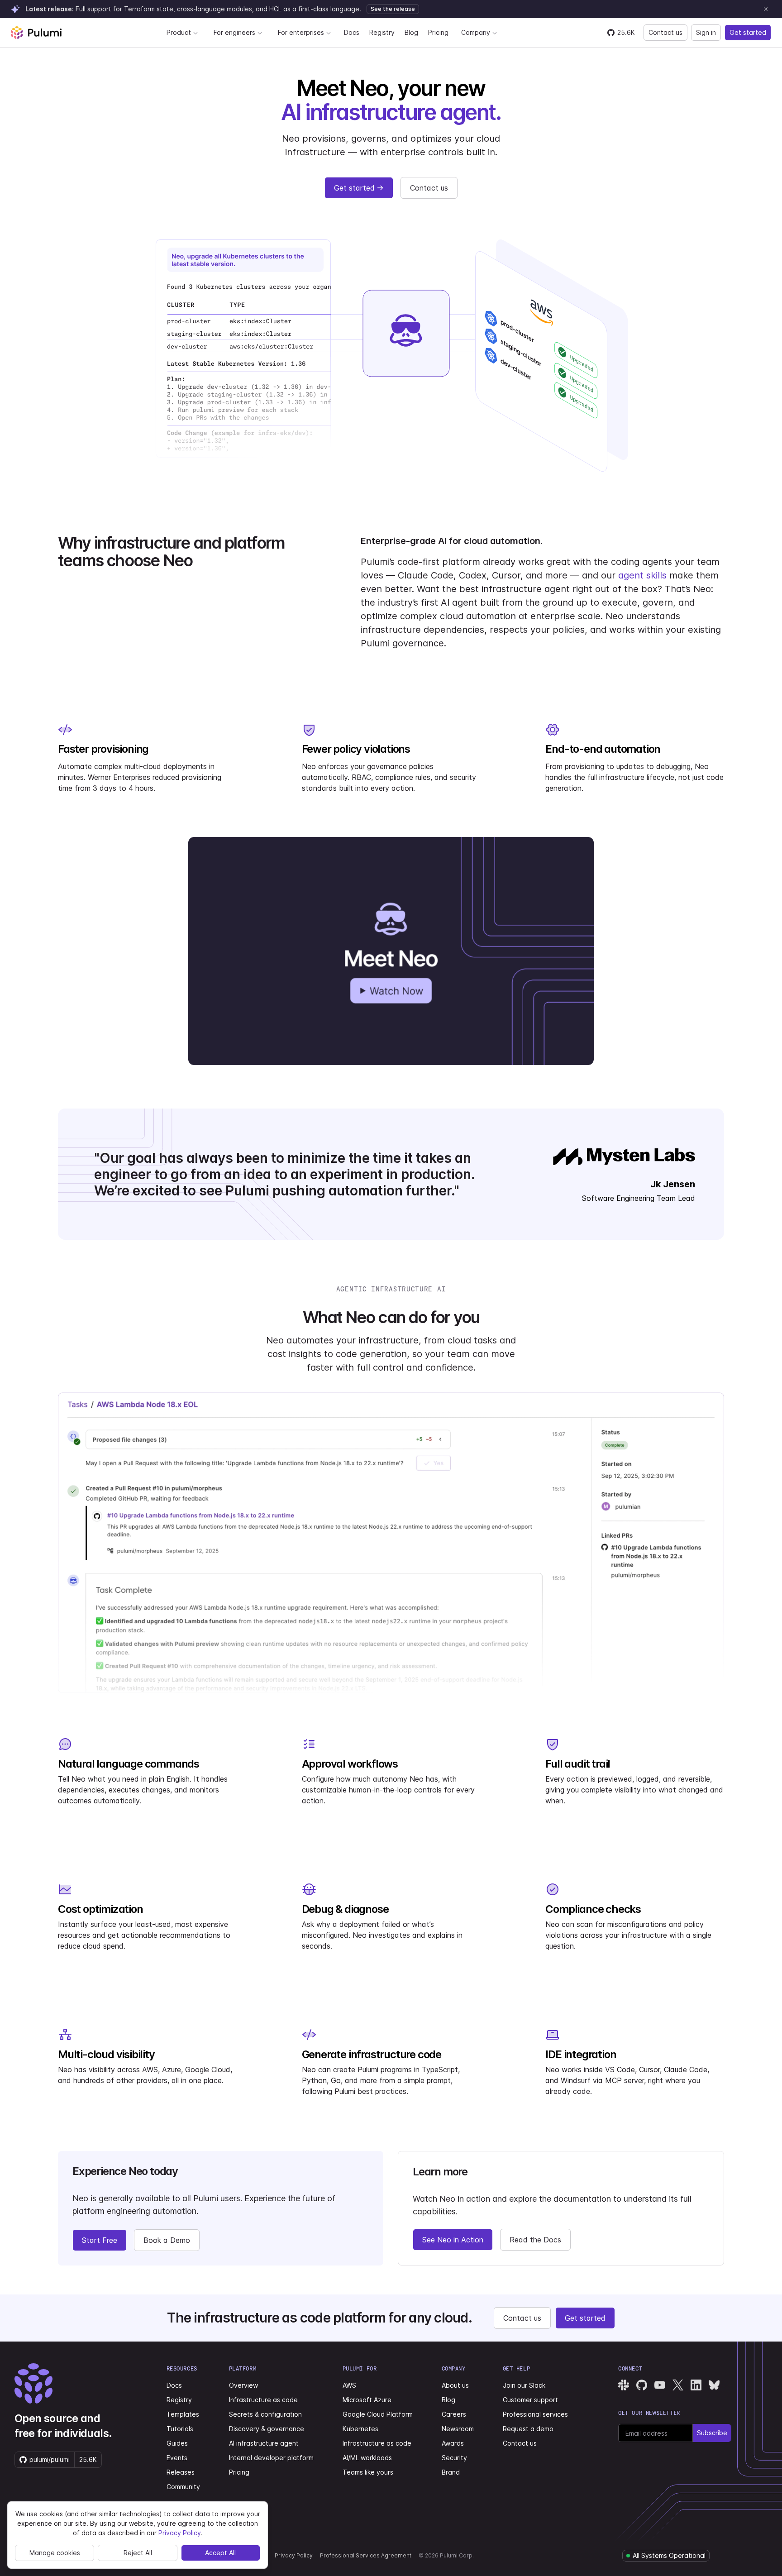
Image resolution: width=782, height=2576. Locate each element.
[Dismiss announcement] (766, 9)
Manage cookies (55, 2553)
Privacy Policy (294, 2555)
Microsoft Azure (367, 2400)
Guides (177, 2443)
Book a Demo (167, 2240)
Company (476, 32)
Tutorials (180, 2429)
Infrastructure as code (263, 2400)
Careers (454, 2414)
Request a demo (528, 2429)
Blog (411, 32)
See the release (393, 9)
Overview (243, 2385)
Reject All (138, 2553)
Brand (451, 2472)
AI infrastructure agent (264, 2443)
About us (455, 2385)
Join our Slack (524, 2385)
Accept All (220, 2553)
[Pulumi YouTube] (660, 2385)
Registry (382, 32)
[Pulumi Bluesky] (714, 2385)
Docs (352, 32)
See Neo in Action (453, 2240)
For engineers (234, 32)
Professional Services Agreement (366, 2555)
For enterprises (301, 32)
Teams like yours (368, 2472)
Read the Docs (535, 2240)
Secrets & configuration (265, 2414)
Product (179, 32)
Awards (453, 2443)
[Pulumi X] (678, 2385)
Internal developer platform (271, 2458)
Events (177, 2458)
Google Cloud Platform (378, 2414)
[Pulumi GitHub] (642, 2385)
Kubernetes (360, 2429)
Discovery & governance (267, 2429)
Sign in (706, 32)
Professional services (535, 2414)
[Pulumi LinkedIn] (696, 2385)
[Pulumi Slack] (624, 2385)
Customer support (530, 2400)
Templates (183, 2414)
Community (183, 2487)
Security (454, 2458)
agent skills (642, 575)
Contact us (665, 32)
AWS (349, 2385)
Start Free (100, 2240)
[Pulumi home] (36, 33)
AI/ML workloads (367, 2458)
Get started (748, 32)
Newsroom (458, 2429)
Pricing (438, 32)
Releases (181, 2472)
